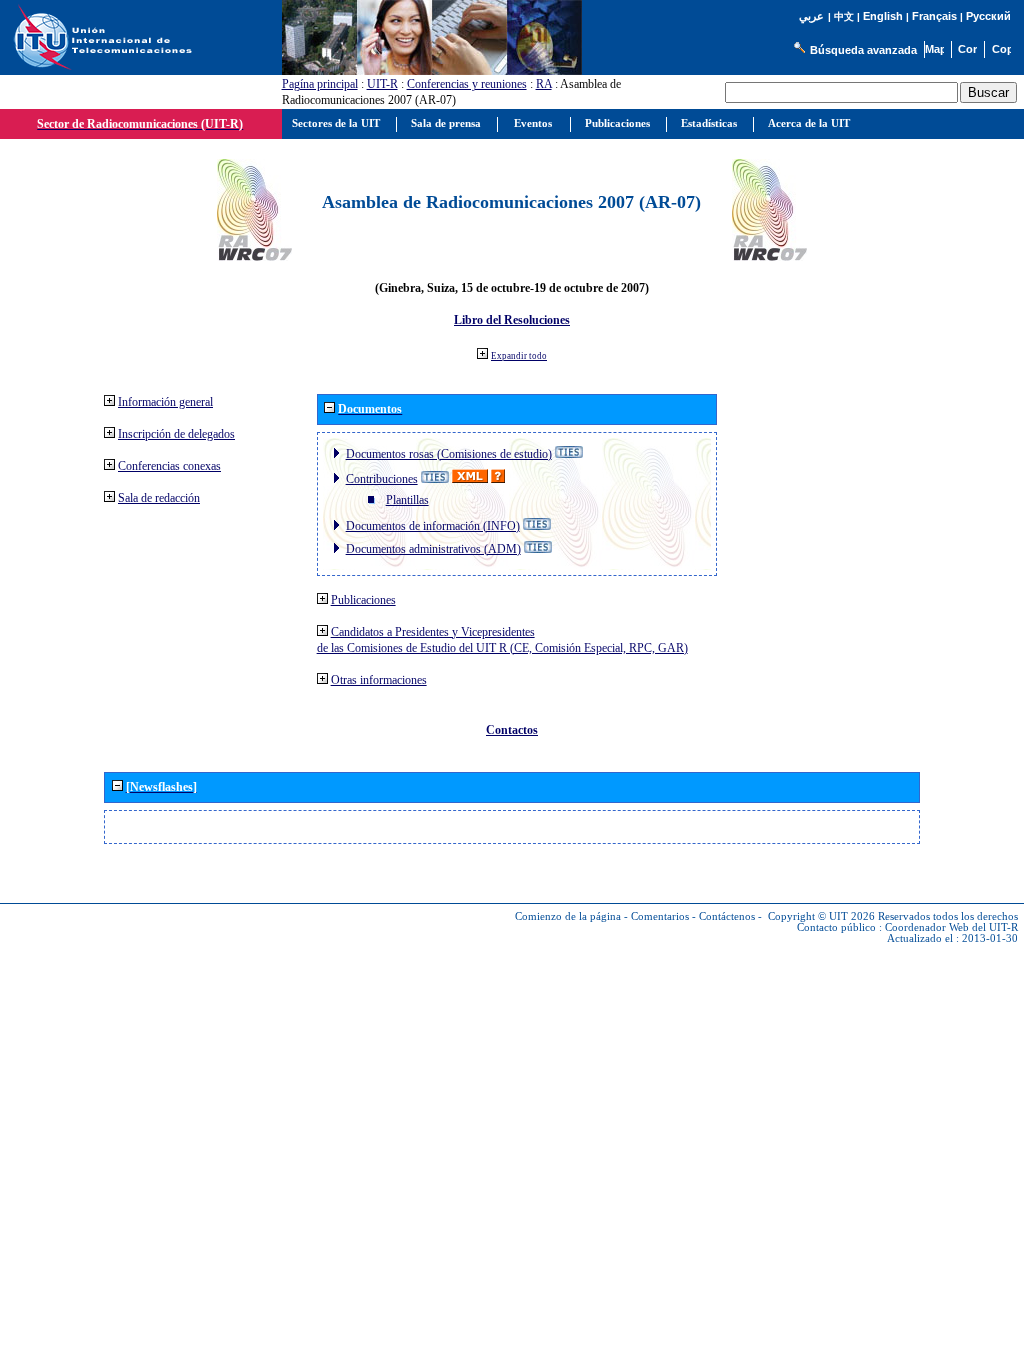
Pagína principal (320, 84)
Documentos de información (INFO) (433, 526)
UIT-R (382, 84)
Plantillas (407, 500)
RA (544, 84)
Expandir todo (519, 356)
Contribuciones (382, 479)
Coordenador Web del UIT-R (951, 927)
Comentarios (660, 916)
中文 (844, 16)
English (883, 16)
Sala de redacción (159, 498)
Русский (988, 16)
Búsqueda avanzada (863, 50)
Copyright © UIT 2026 (821, 916)
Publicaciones (363, 600)
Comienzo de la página (568, 916)
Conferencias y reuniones (467, 84)
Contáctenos (727, 916)
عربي (811, 16)
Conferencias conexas (169, 466)
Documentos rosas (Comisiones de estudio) (449, 454)
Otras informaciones (379, 680)
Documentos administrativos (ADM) (433, 549)
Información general (165, 402)
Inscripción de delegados (176, 434)
